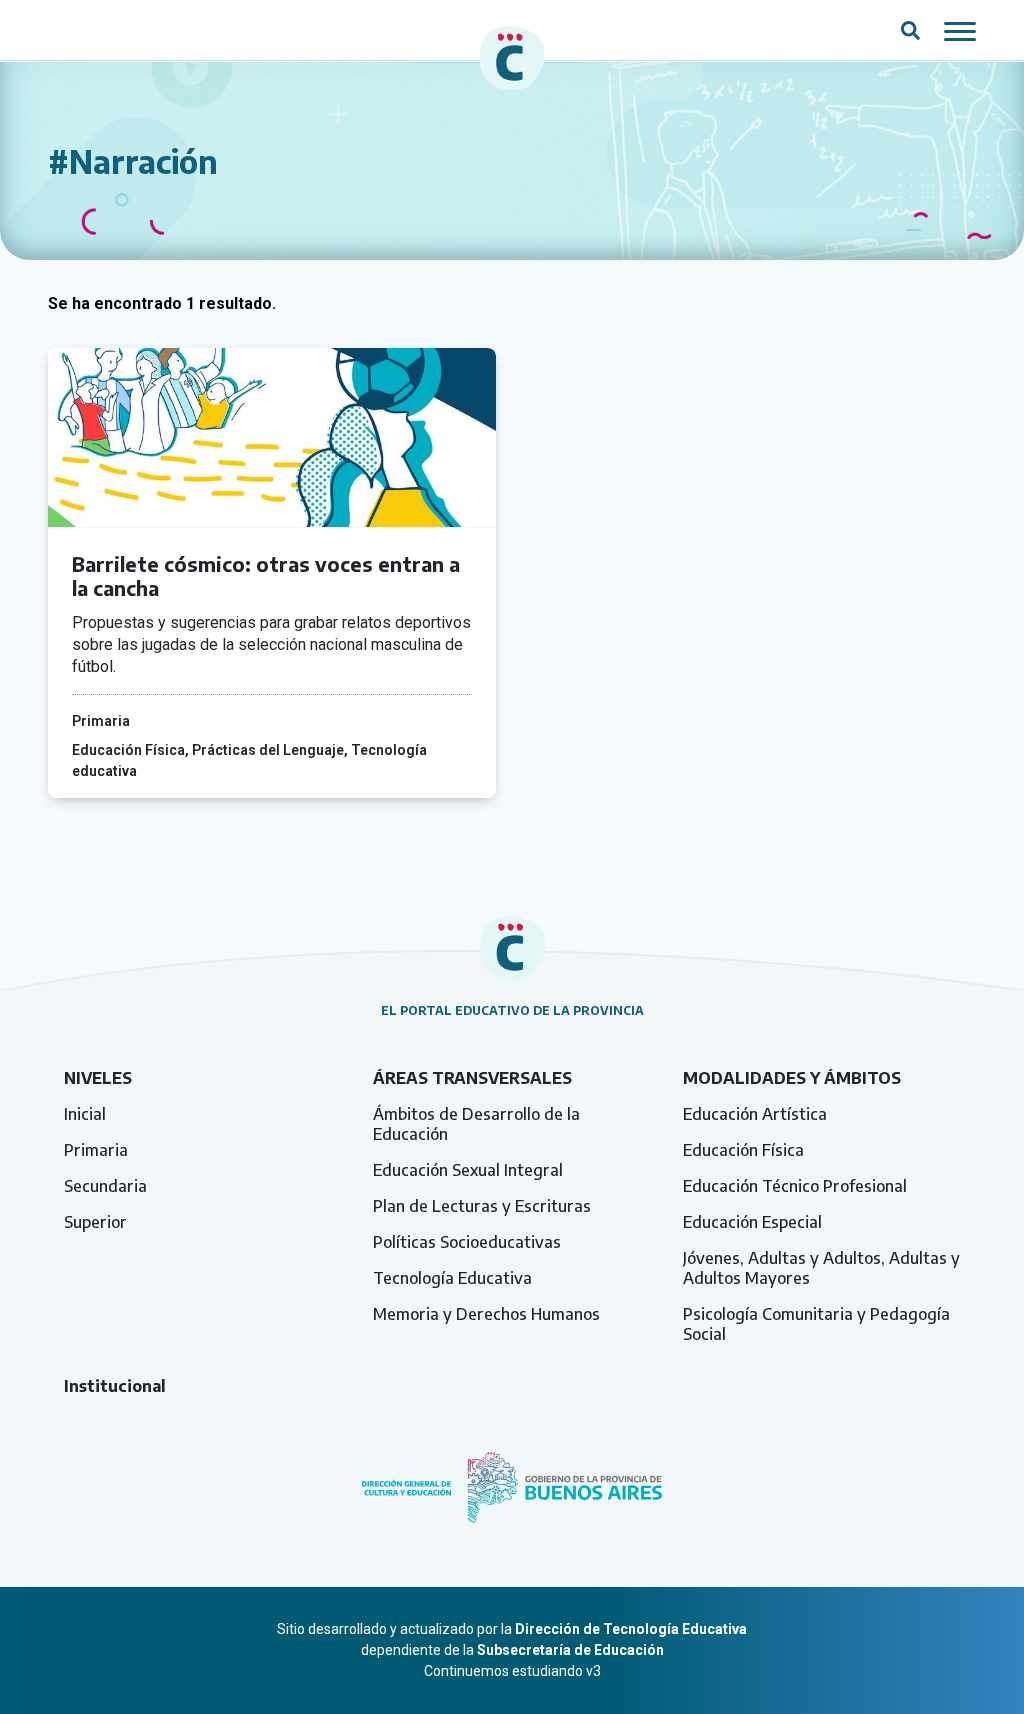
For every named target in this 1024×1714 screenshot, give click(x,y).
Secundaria (105, 1186)
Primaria (96, 1150)
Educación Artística (755, 1114)
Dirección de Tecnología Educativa (631, 1629)
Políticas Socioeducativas (467, 1242)
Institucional (115, 1386)
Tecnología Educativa (452, 1278)
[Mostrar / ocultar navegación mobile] (960, 30)
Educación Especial (752, 1222)
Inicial (85, 1114)
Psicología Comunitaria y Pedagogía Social (816, 1324)
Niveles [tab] (98, 1078)
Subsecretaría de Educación (570, 1650)
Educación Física (743, 1150)
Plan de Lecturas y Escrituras (482, 1206)
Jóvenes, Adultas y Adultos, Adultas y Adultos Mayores (821, 1268)
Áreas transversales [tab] (472, 1078)
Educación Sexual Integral (468, 1170)
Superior (95, 1222)
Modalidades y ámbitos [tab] (792, 1078)
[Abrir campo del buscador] (910, 30)
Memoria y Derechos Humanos (486, 1314)
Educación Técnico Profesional (795, 1186)
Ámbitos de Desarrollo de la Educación (476, 1124)
